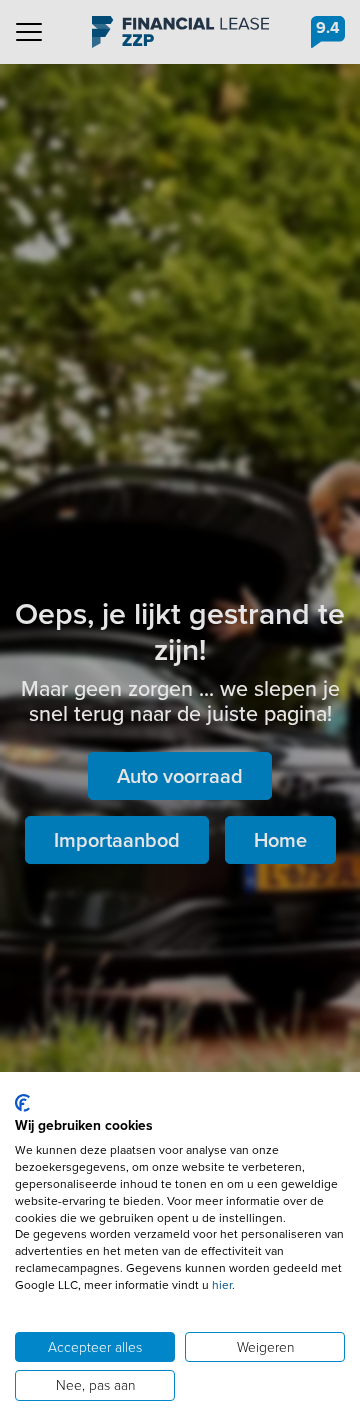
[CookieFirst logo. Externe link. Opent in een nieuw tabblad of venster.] (22, 1103)
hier (222, 1285)
